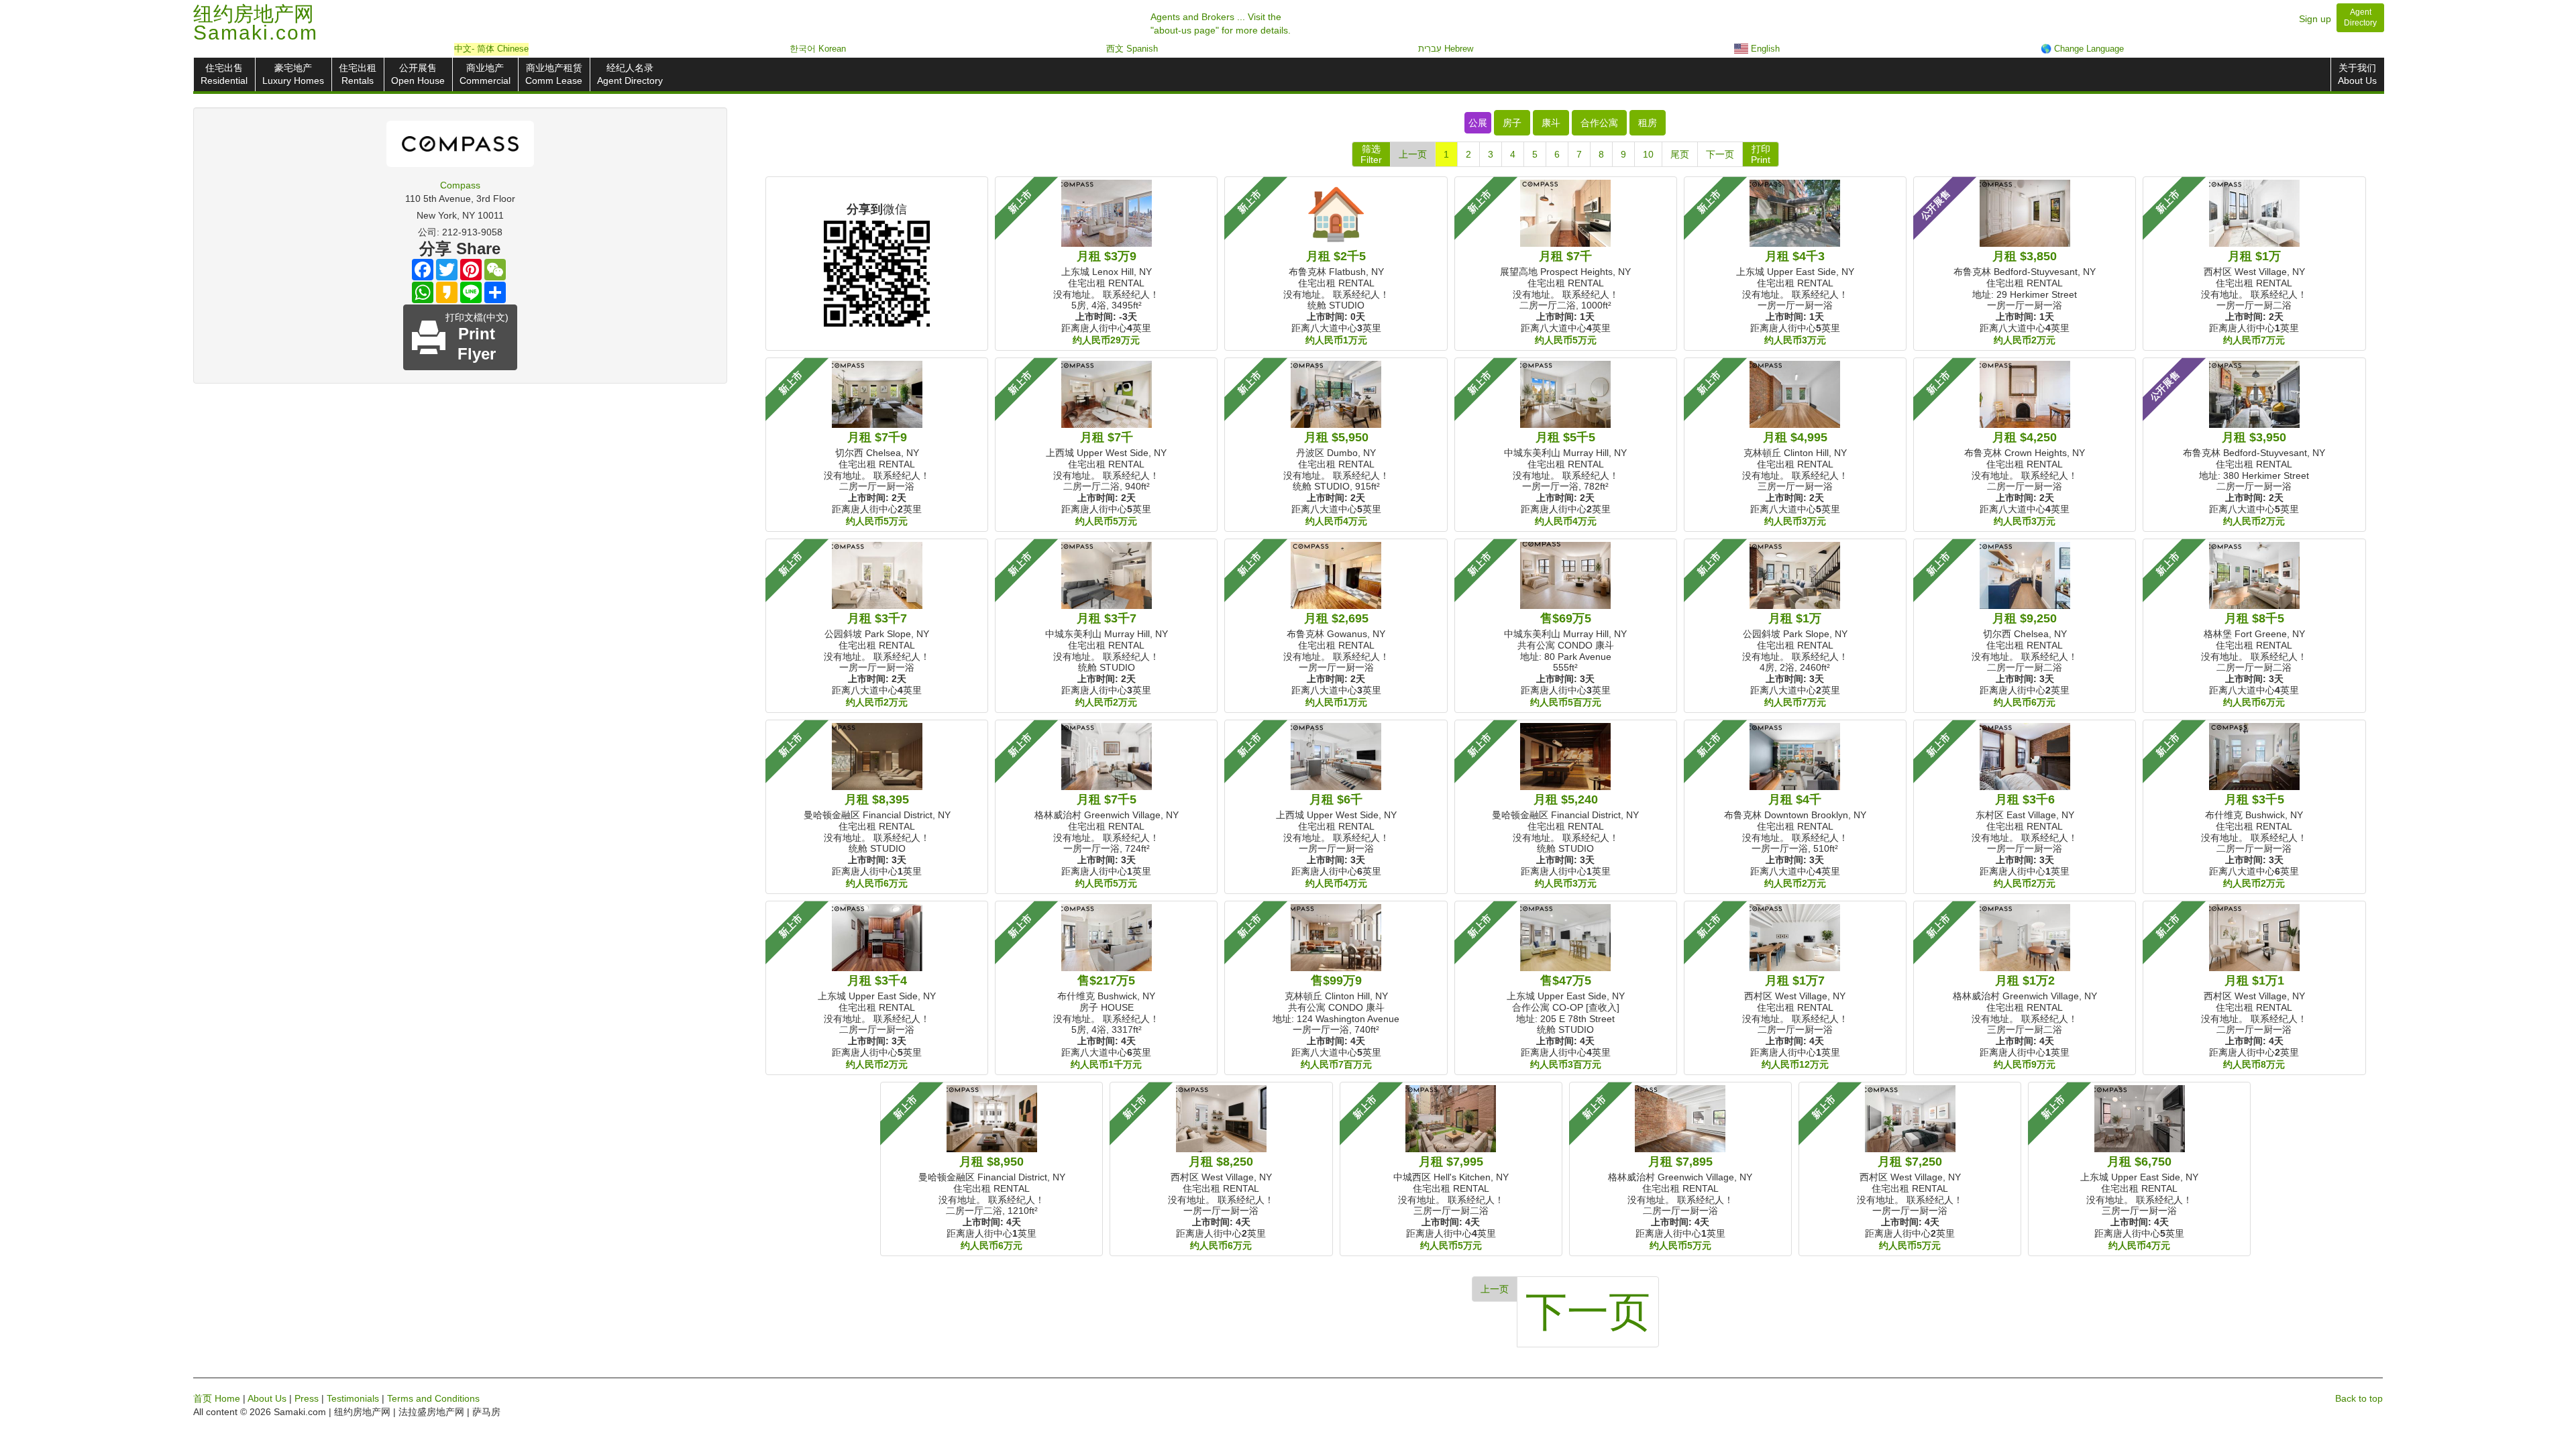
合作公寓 (1599, 123)
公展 (1478, 123)
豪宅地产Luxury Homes (293, 74)
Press (307, 1398)
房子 (1512, 123)
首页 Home (217, 1398)
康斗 (1551, 123)
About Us (267, 1398)
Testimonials (353, 1398)
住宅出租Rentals (358, 74)
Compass (460, 185)
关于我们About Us (2357, 74)
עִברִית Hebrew (1446, 49)
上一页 (1413, 154)
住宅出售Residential (224, 74)
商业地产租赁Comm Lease (554, 74)
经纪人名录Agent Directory (630, 74)
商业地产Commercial (485, 74)
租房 (1648, 123)
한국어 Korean (818, 49)
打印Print (1761, 154)
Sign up (2315, 19)
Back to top (2359, 1398)
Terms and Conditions (433, 1398)
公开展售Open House (418, 74)
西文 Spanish (1132, 49)
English (1764, 49)
